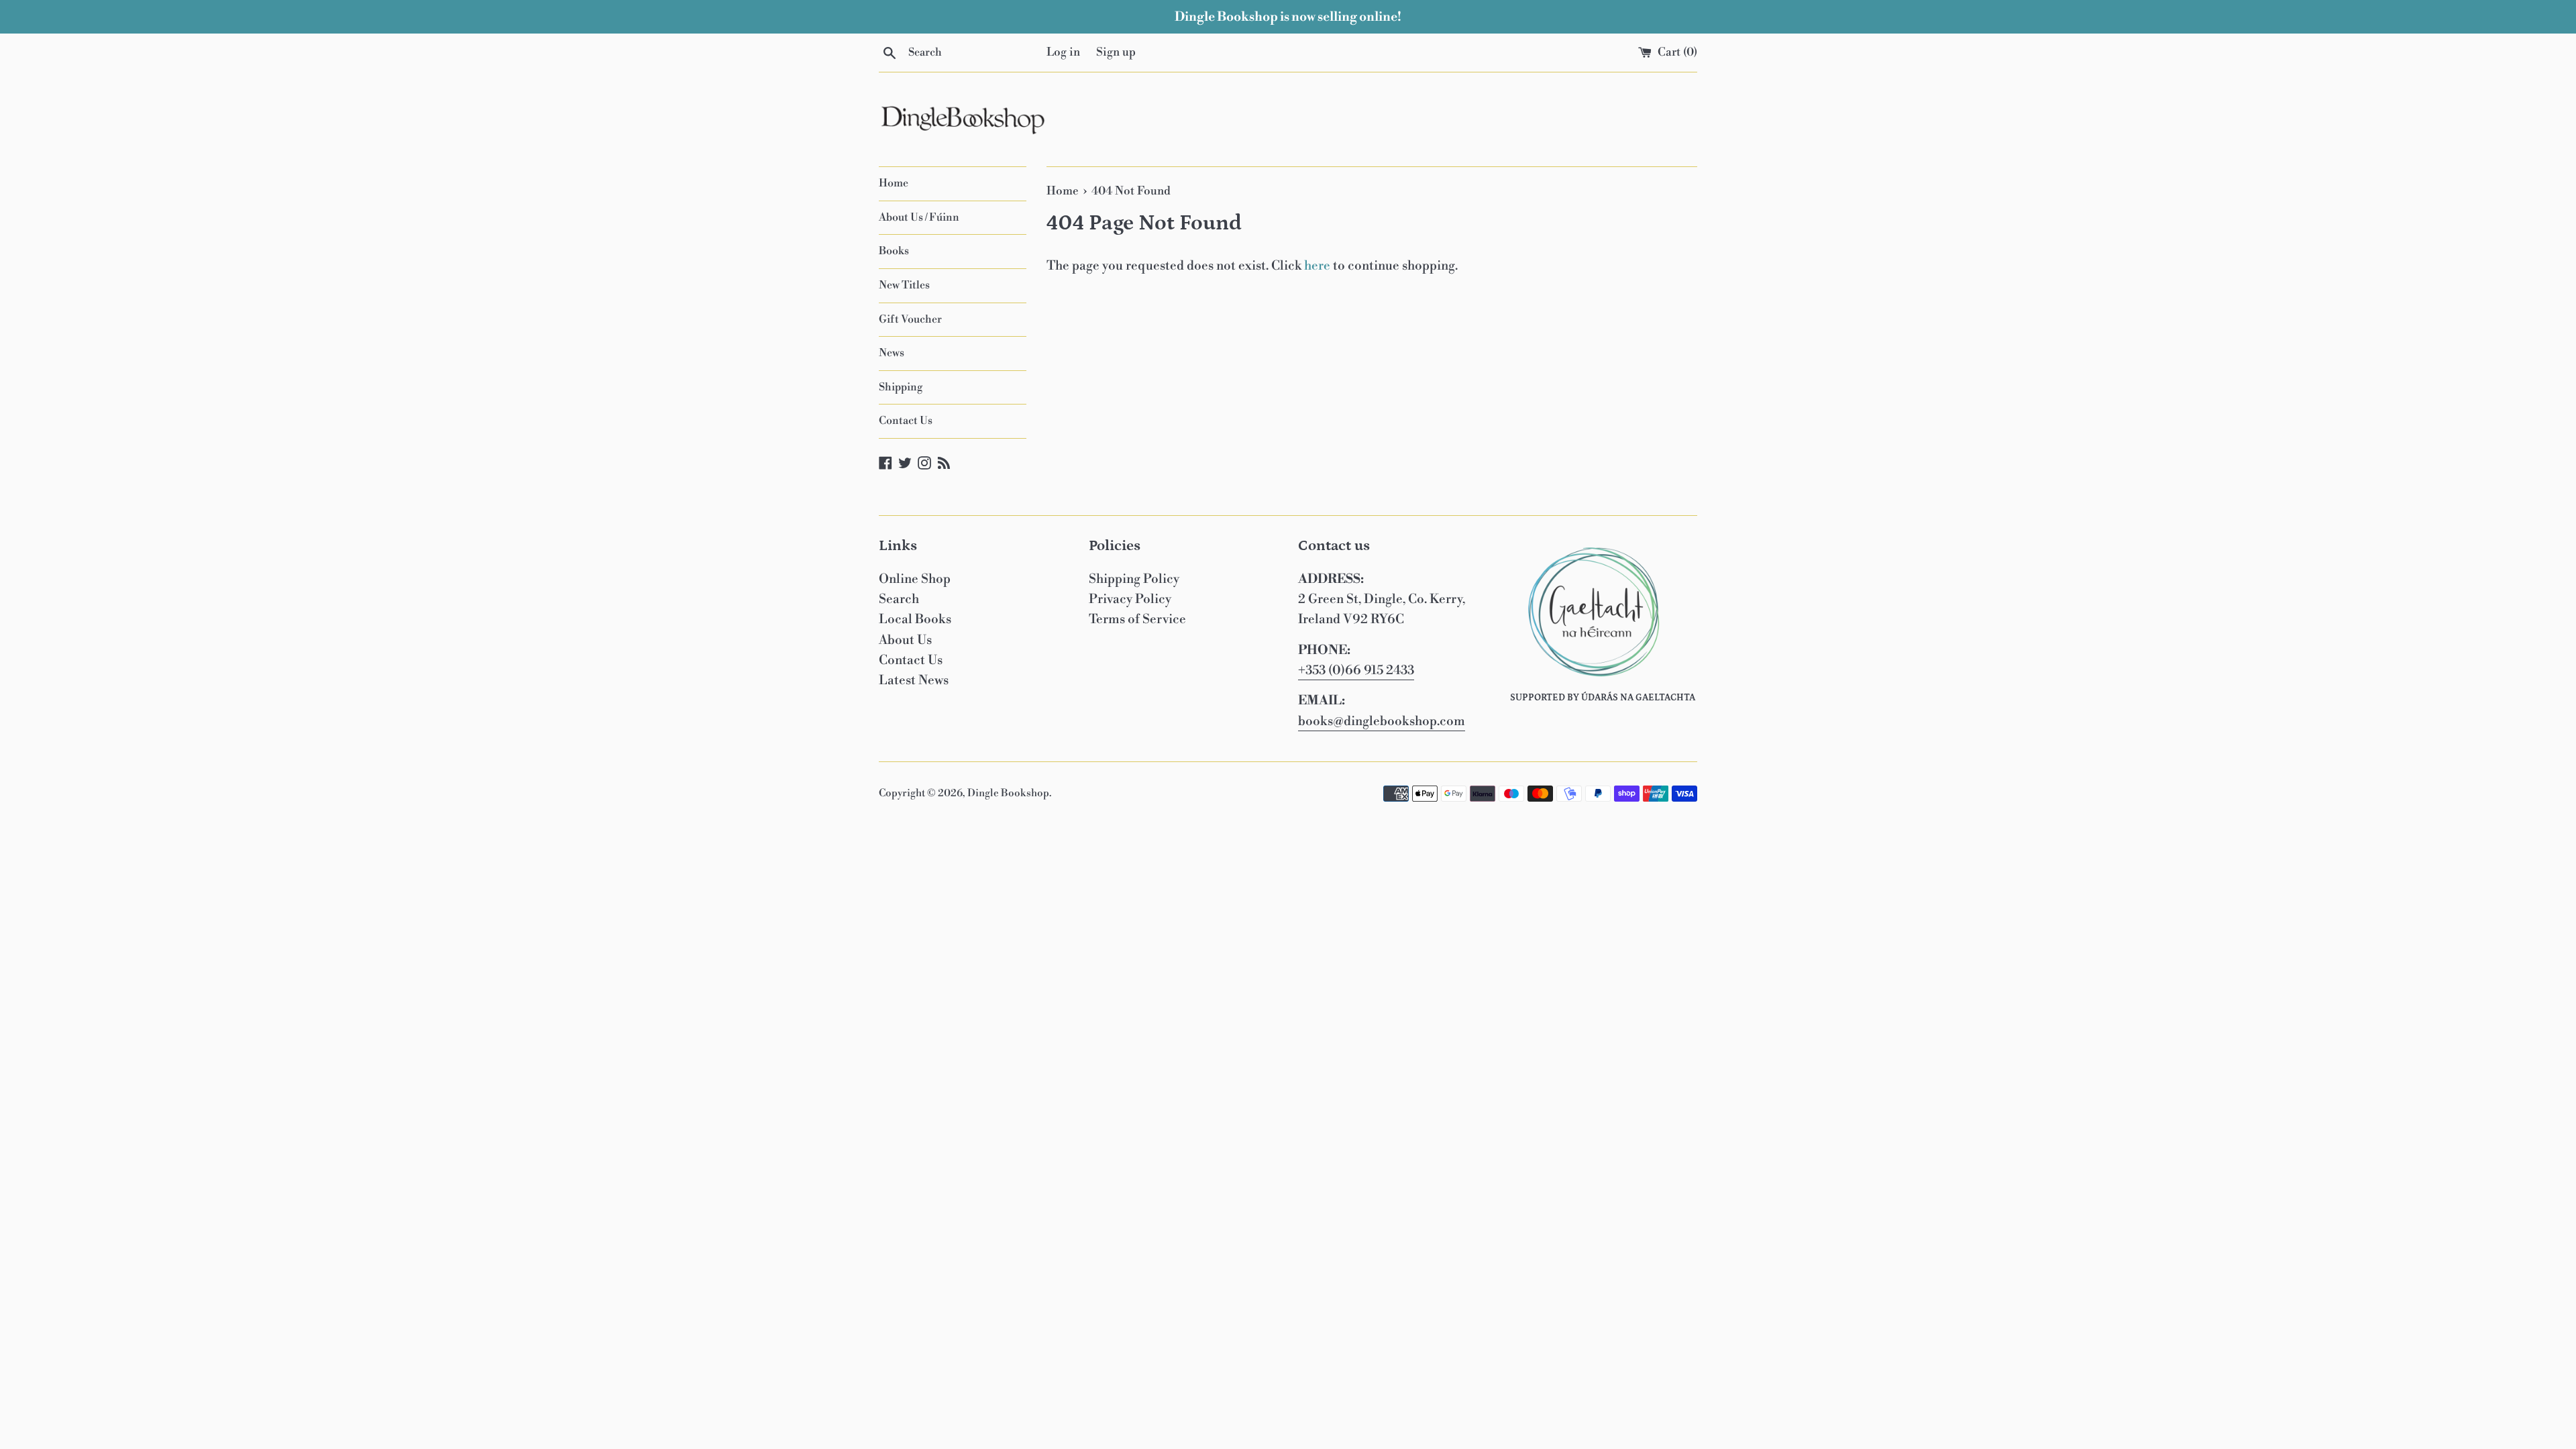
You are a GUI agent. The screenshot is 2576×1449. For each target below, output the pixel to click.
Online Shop (915, 579)
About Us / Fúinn (919, 217)
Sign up (1116, 52)
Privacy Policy (1130, 599)
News (892, 353)
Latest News (914, 680)
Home (894, 183)
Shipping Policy (1134, 579)
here (1317, 266)
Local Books (915, 619)
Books (894, 251)
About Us (905, 640)
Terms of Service (1137, 619)
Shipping (901, 387)
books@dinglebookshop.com (1382, 721)
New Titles (904, 285)
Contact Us (906, 421)
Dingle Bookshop (1008, 793)
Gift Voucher (910, 319)
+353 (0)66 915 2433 (1356, 670)
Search (899, 599)
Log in (1063, 52)
